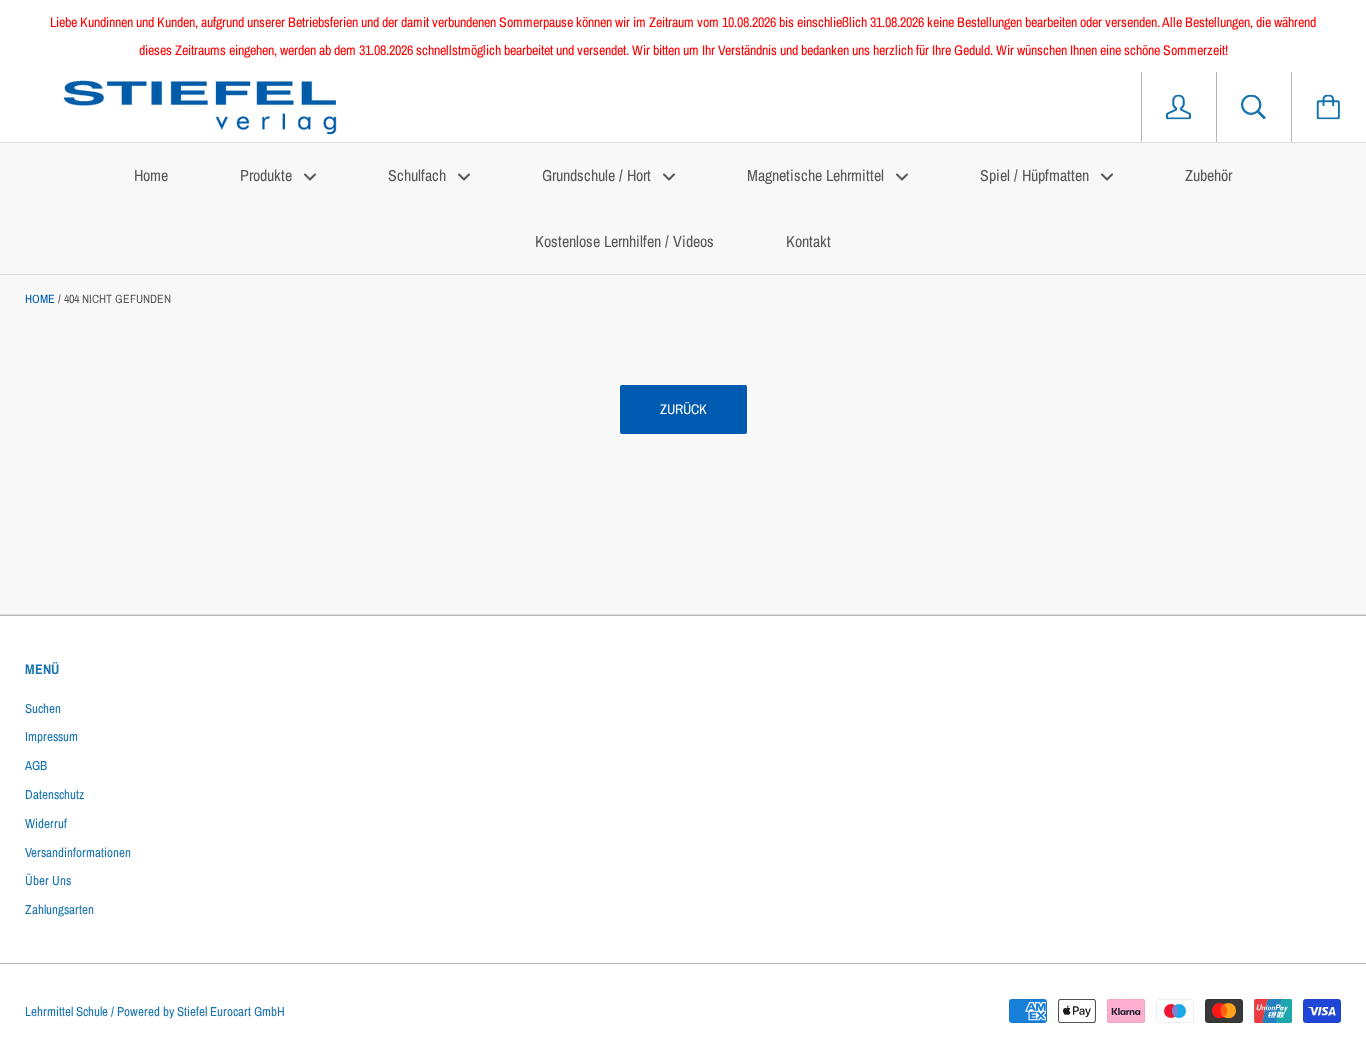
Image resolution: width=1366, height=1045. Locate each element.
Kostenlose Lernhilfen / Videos (624, 241)
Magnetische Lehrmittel (817, 175)
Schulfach (419, 175)
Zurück (683, 409)
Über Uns (48, 880)
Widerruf (46, 823)
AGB (36, 765)
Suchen (43, 708)
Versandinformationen (78, 852)
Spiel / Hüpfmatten (1036, 175)
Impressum (51, 736)
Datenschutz (54, 794)
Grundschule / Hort (598, 175)
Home (151, 175)
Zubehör (1208, 175)
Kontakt (808, 241)
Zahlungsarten (59, 909)
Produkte (268, 175)
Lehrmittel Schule (66, 1011)
